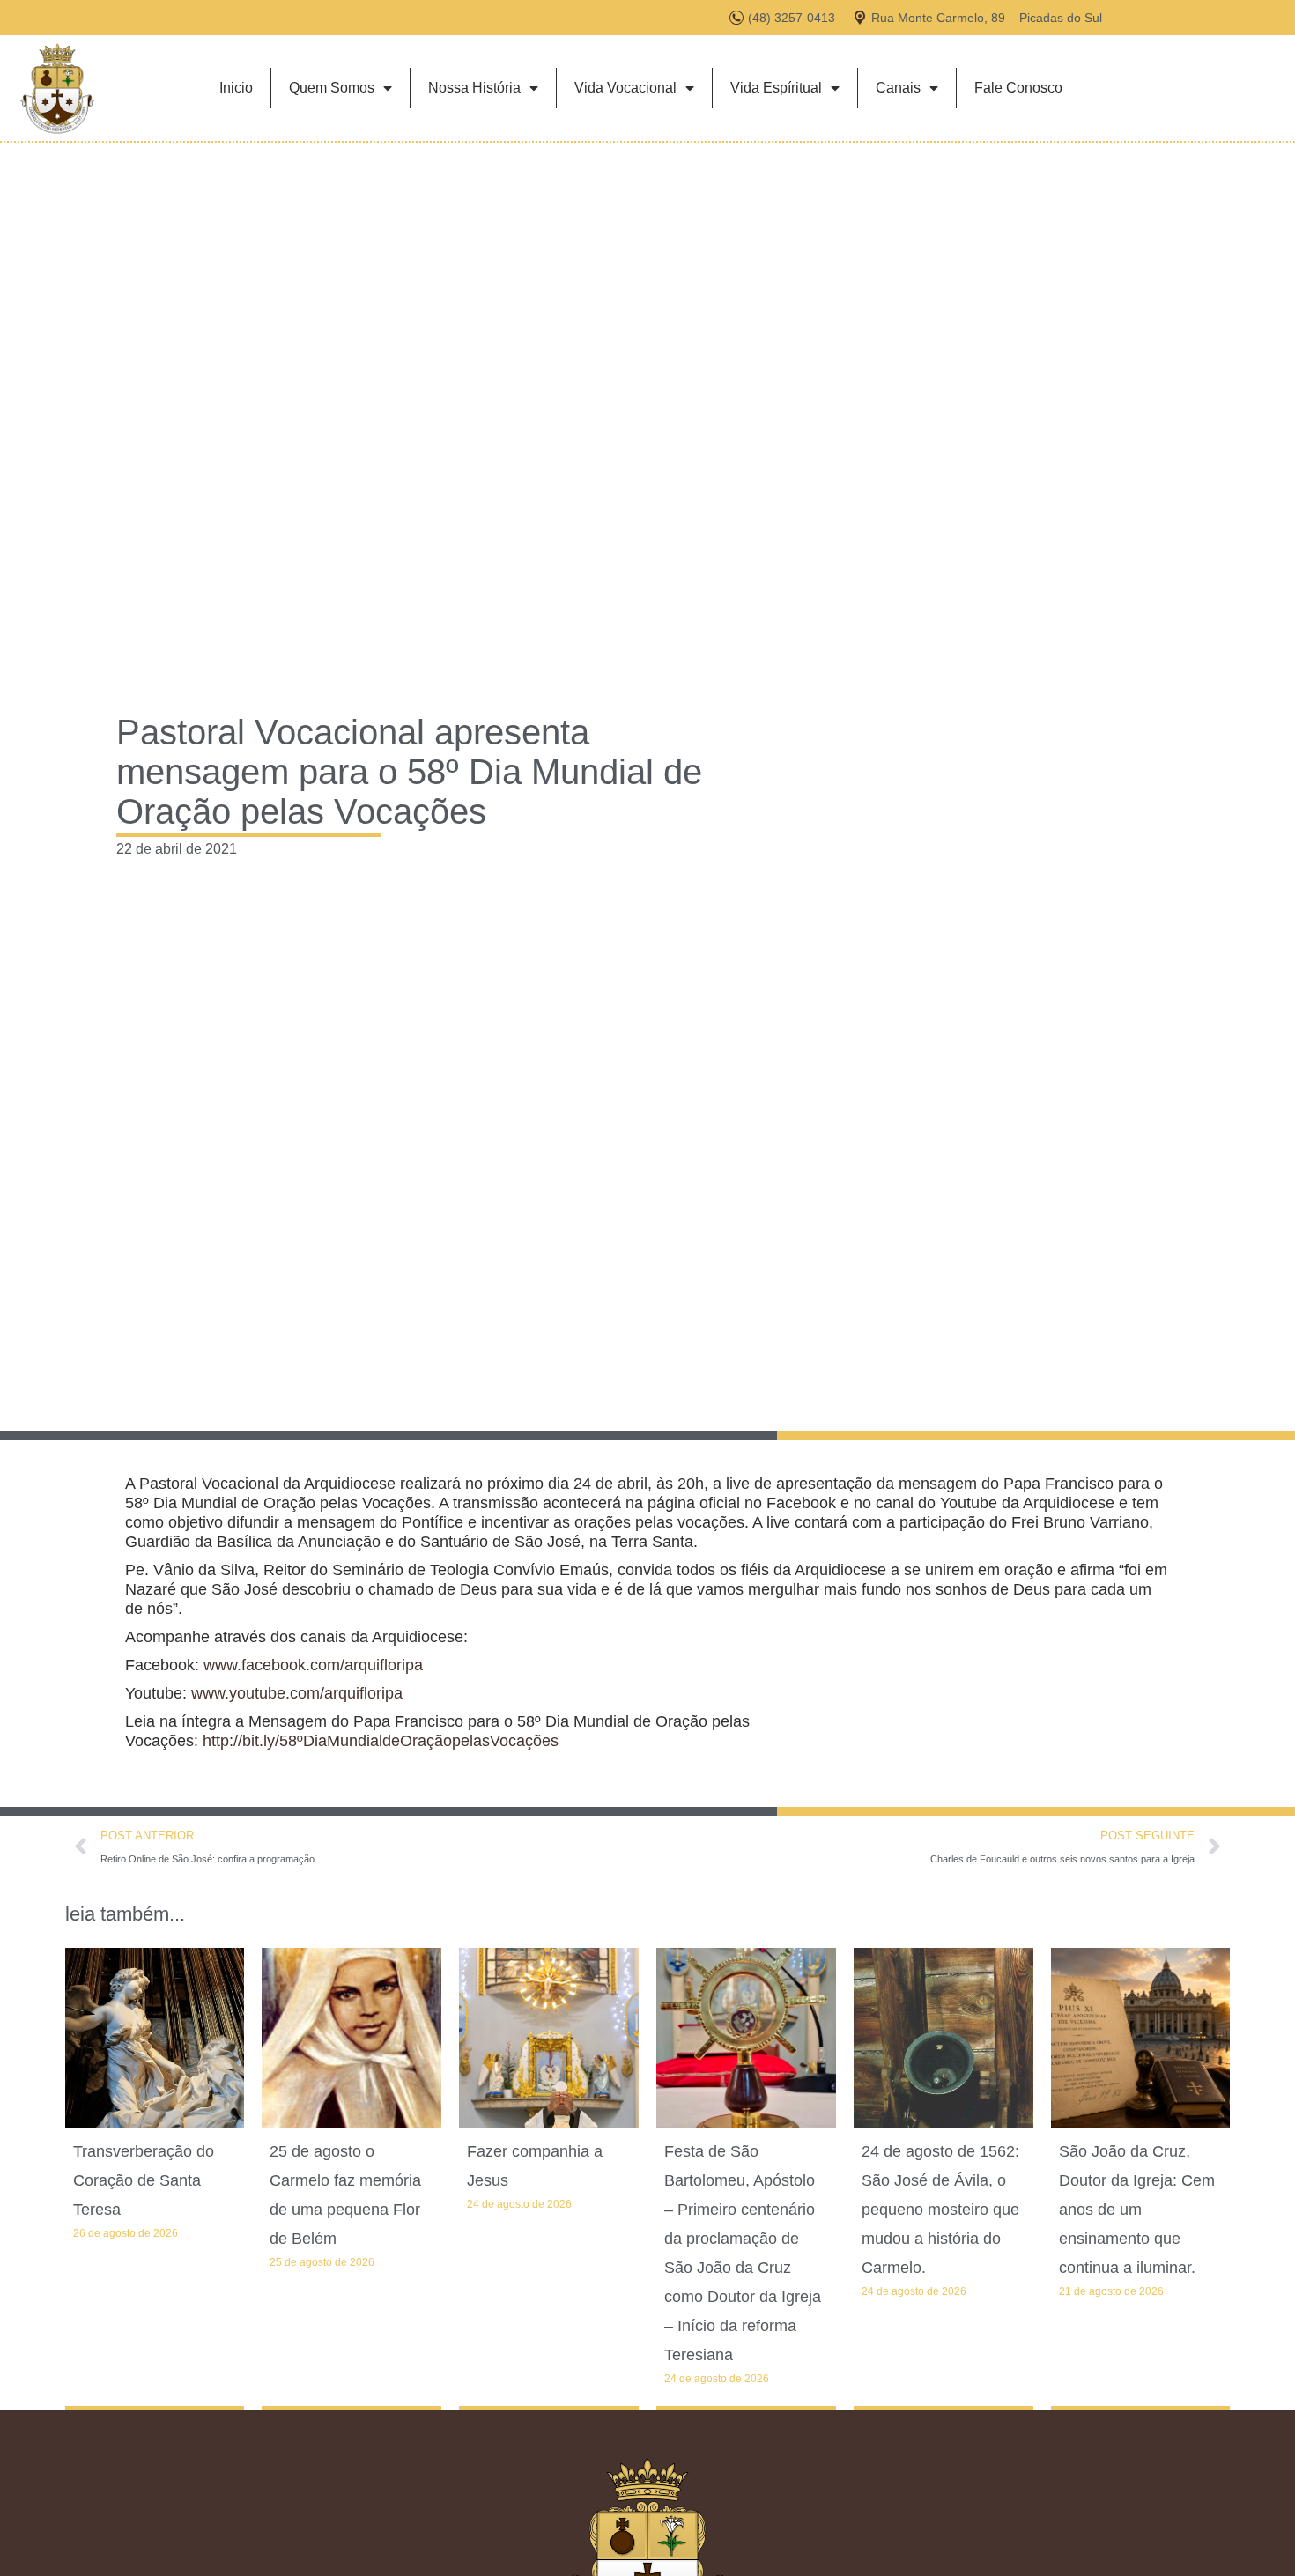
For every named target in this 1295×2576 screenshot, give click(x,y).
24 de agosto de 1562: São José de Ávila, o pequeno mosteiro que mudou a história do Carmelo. (940, 2210)
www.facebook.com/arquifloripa (313, 1665)
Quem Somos (332, 88)
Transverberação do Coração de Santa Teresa (144, 2180)
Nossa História (474, 88)
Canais (898, 88)
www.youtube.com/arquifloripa (297, 1693)
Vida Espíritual (776, 88)
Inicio (236, 88)
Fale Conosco (1018, 88)
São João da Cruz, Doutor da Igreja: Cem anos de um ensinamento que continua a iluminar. (1137, 2210)
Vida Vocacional (625, 88)
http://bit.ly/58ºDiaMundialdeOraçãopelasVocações (381, 1741)
